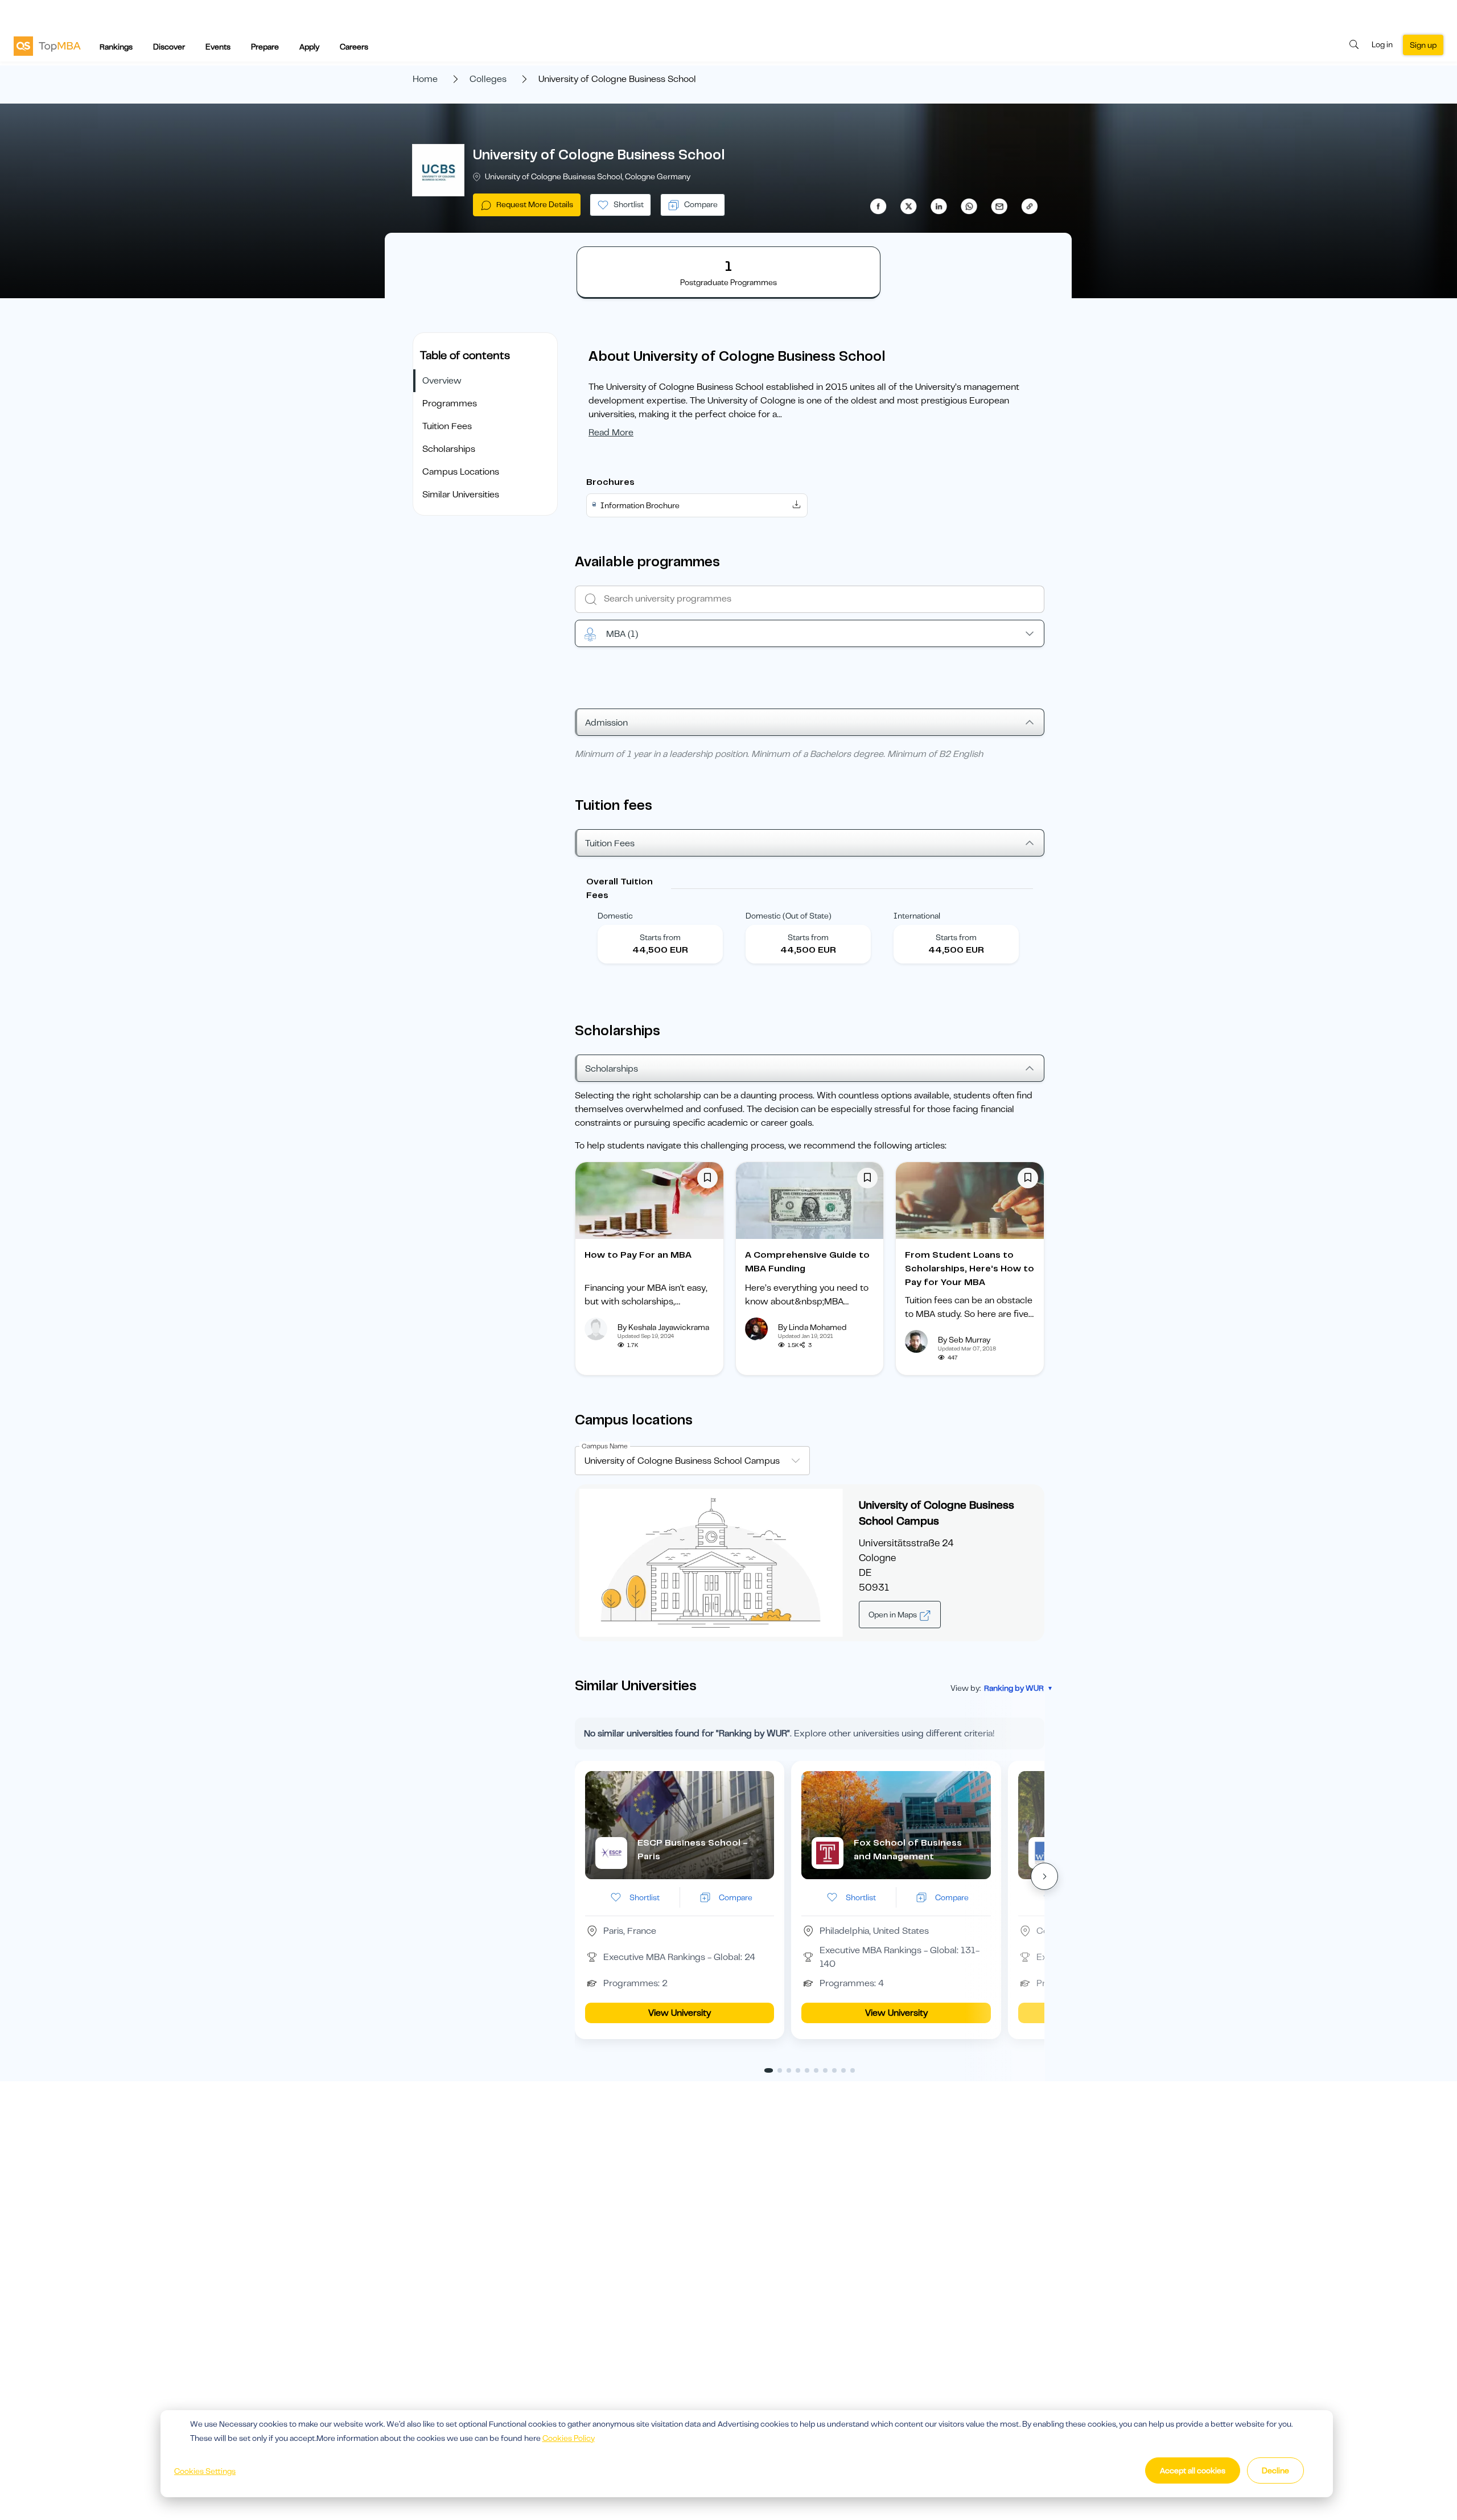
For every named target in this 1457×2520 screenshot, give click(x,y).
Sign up (1423, 45)
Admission (606, 723)
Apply (309, 47)
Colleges (488, 79)
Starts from (660, 937)
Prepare (265, 47)
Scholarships (449, 449)
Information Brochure (640, 505)
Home (425, 79)
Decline (1275, 2470)
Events (218, 47)
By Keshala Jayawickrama (663, 1327)
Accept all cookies (1193, 2470)
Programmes (450, 403)
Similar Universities (461, 495)
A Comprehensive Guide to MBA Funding (807, 1262)
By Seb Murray (964, 1340)
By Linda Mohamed (812, 1327)
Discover (169, 47)
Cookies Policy (569, 2438)
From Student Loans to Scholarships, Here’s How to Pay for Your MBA (970, 1269)
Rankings (116, 47)
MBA (622, 634)
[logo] (47, 46)
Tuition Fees (447, 426)
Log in (1382, 44)
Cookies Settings (205, 2471)
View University (680, 2013)
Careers (354, 47)
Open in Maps (894, 1615)
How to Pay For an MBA (638, 1255)
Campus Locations (461, 472)
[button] (1044, 1876)
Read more (611, 433)
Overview (442, 381)
